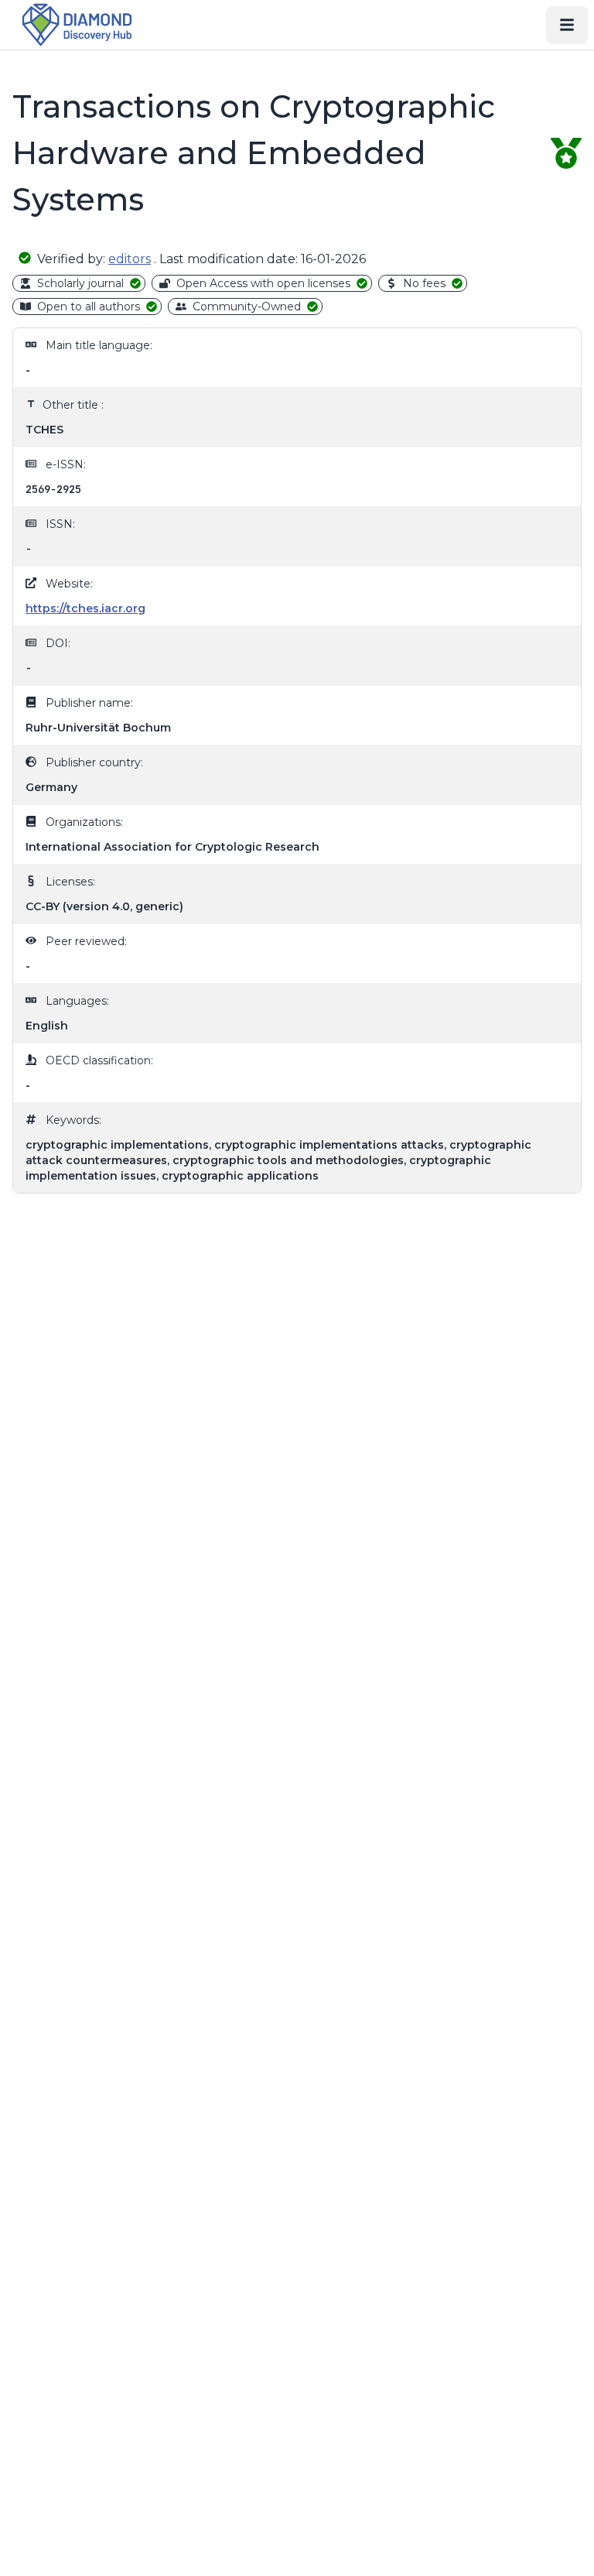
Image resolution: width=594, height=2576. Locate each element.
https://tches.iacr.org (85, 608)
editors (130, 259)
